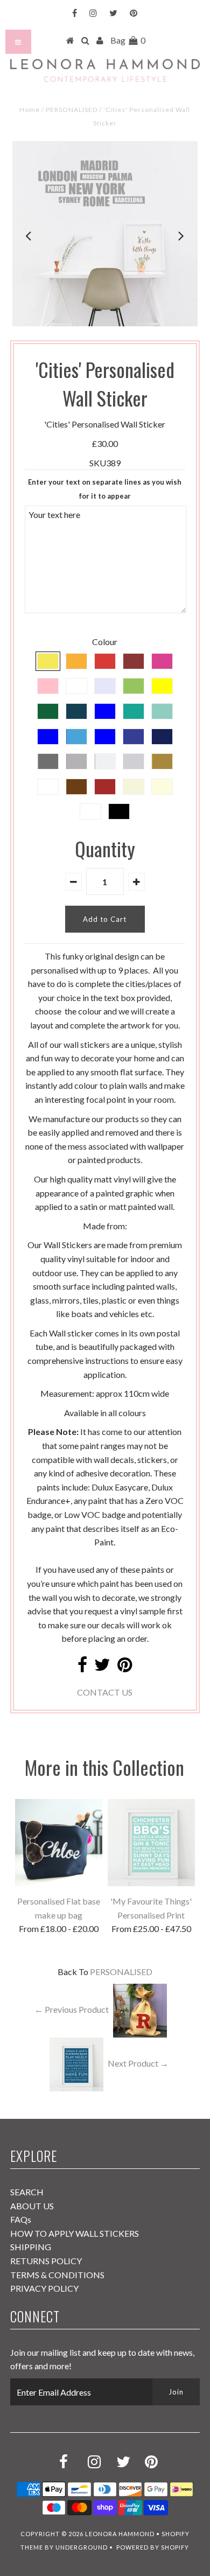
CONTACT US (105, 1692)
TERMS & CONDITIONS (57, 2275)
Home (30, 110)
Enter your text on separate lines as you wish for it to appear (105, 489)
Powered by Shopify (153, 2547)
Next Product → (138, 2063)
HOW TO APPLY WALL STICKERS (75, 2233)
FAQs (21, 2219)
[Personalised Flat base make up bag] (59, 1883)
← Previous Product (72, 2009)
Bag (128, 40)
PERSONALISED (72, 110)
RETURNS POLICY (46, 2261)
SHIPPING (31, 2247)
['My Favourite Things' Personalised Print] (151, 1883)
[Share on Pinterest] (125, 1667)
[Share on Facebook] (82, 1667)
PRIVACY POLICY (44, 2288)
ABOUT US (32, 2206)
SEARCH (27, 2192)
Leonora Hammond (120, 2534)
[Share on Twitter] (102, 1667)
